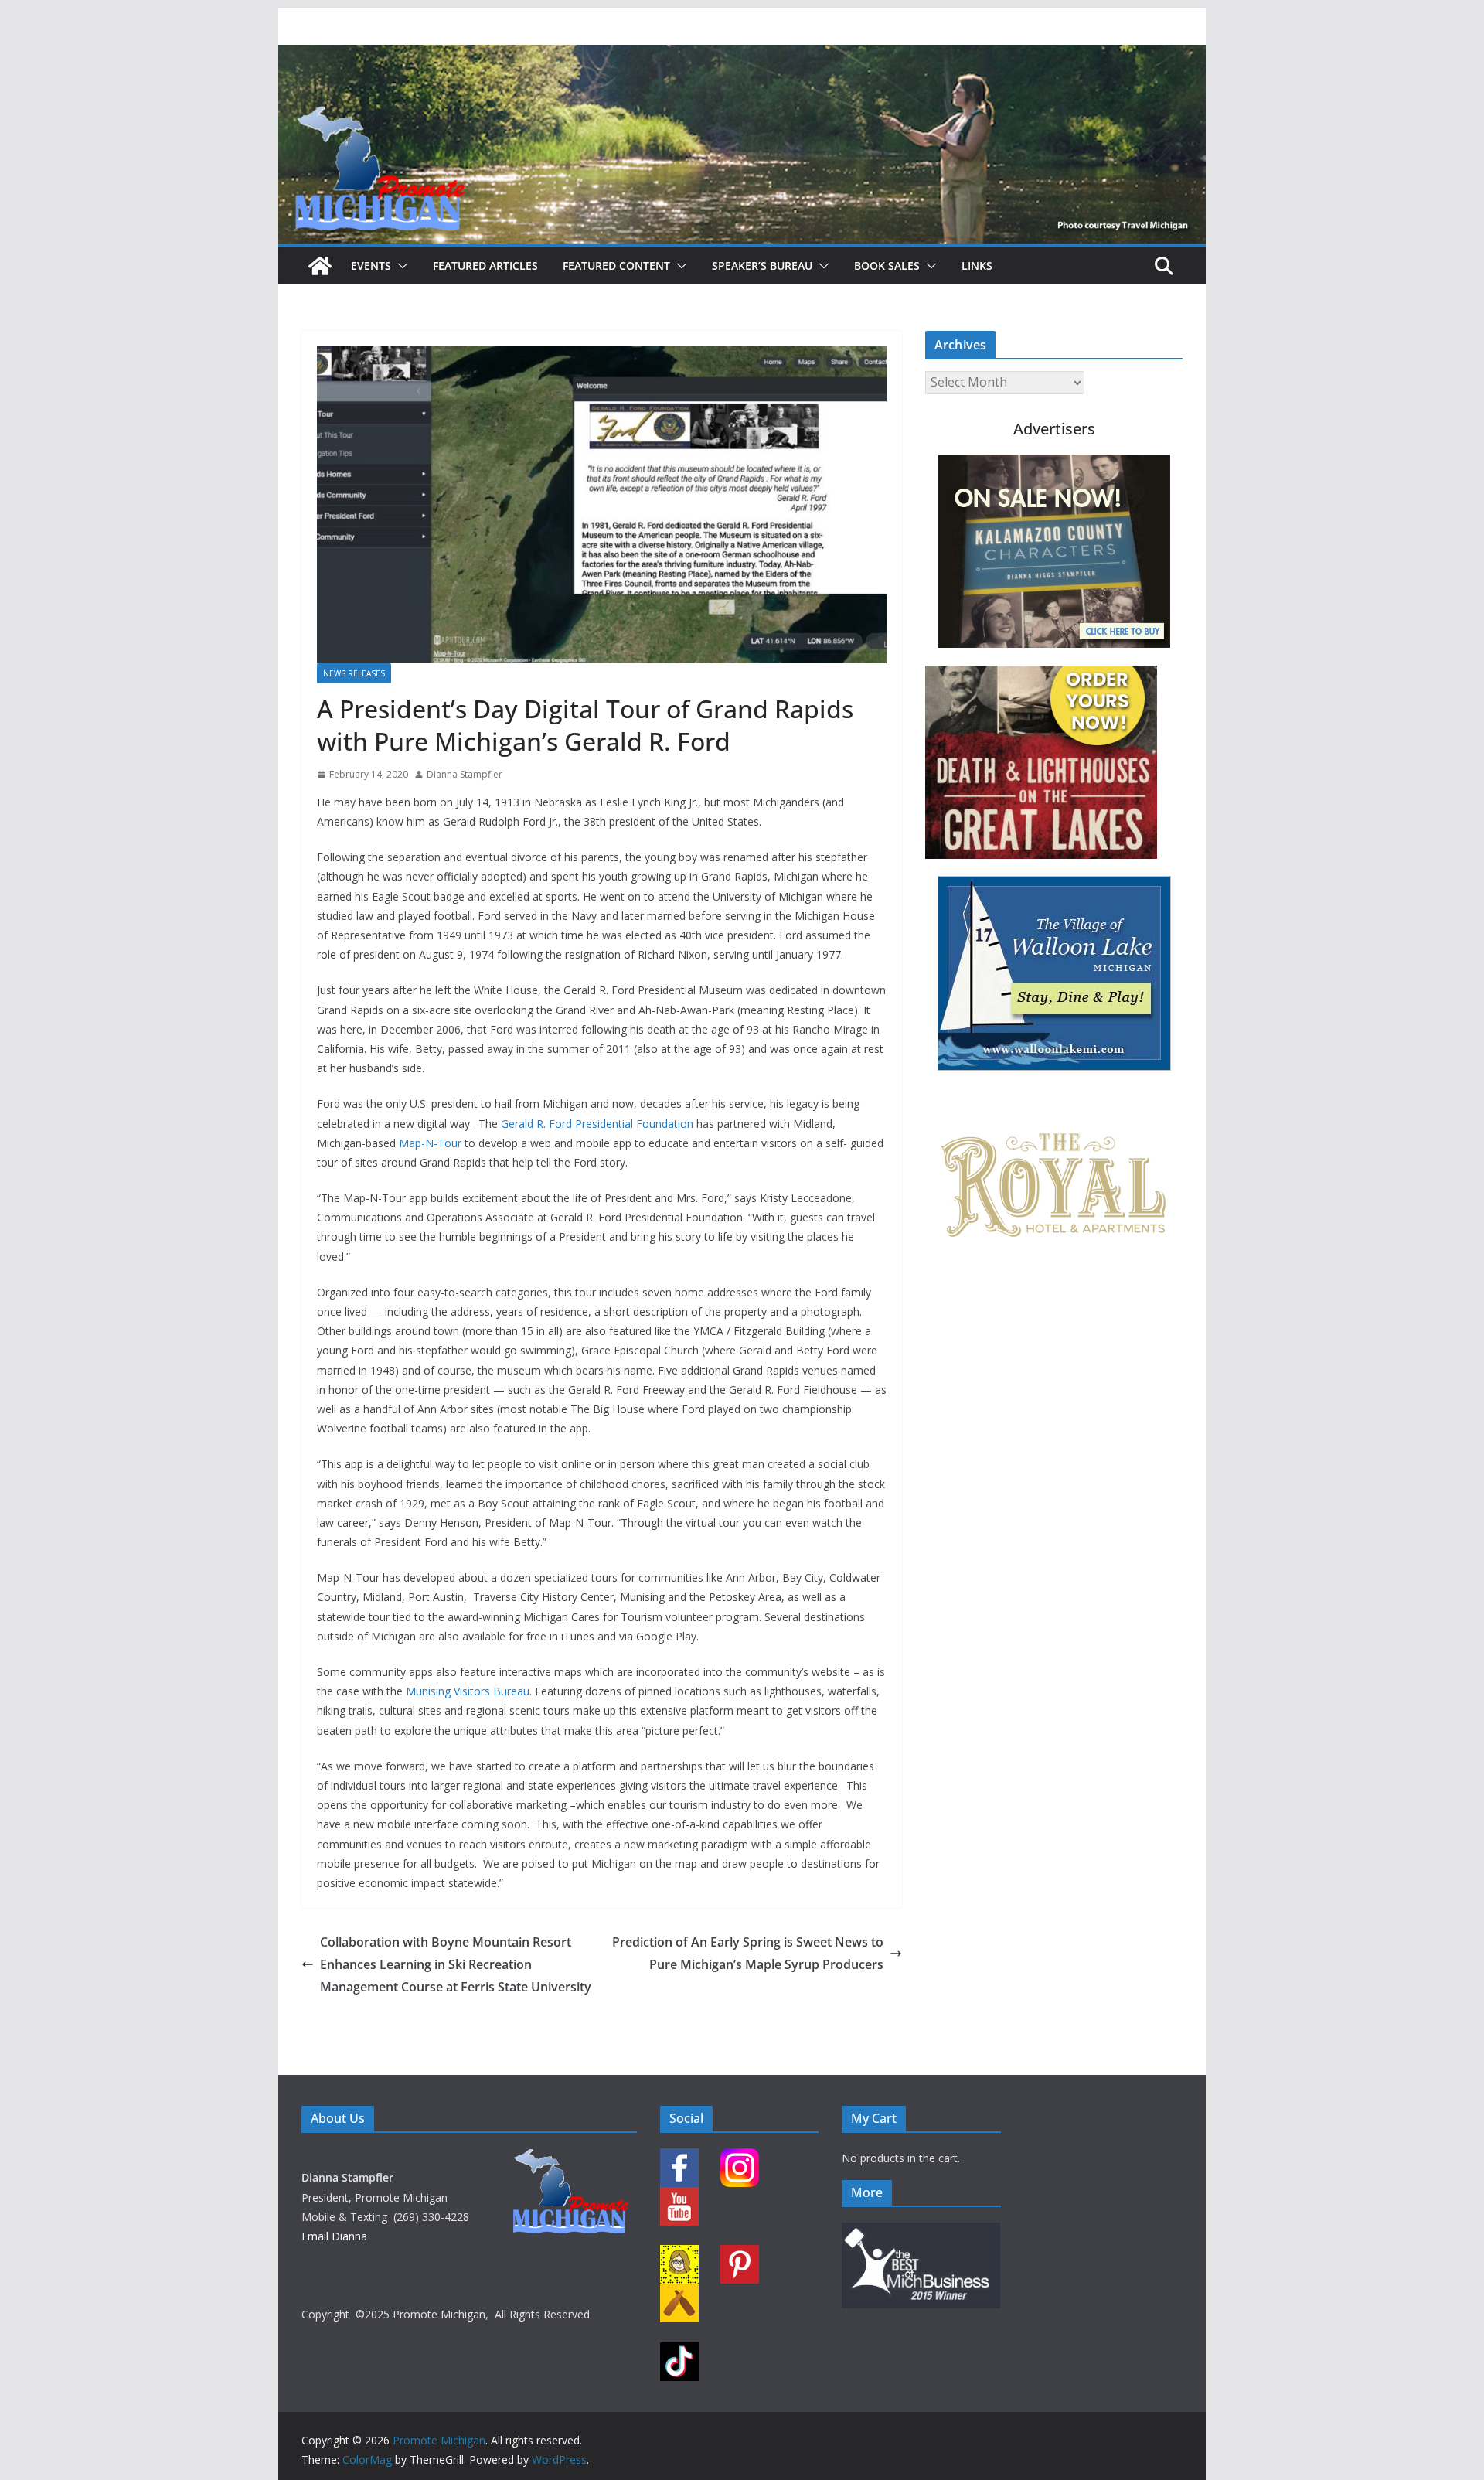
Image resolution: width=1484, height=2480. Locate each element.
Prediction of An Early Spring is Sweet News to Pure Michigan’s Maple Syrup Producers (748, 1953)
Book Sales (887, 266)
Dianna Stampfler (465, 774)
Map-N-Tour (430, 1143)
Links (977, 266)
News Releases (354, 673)
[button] (400, 266)
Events (371, 266)
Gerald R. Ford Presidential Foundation (597, 1124)
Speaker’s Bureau (762, 266)
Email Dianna (334, 2236)
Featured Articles (485, 266)
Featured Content (616, 266)
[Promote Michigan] (742, 56)
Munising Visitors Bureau (468, 1691)
